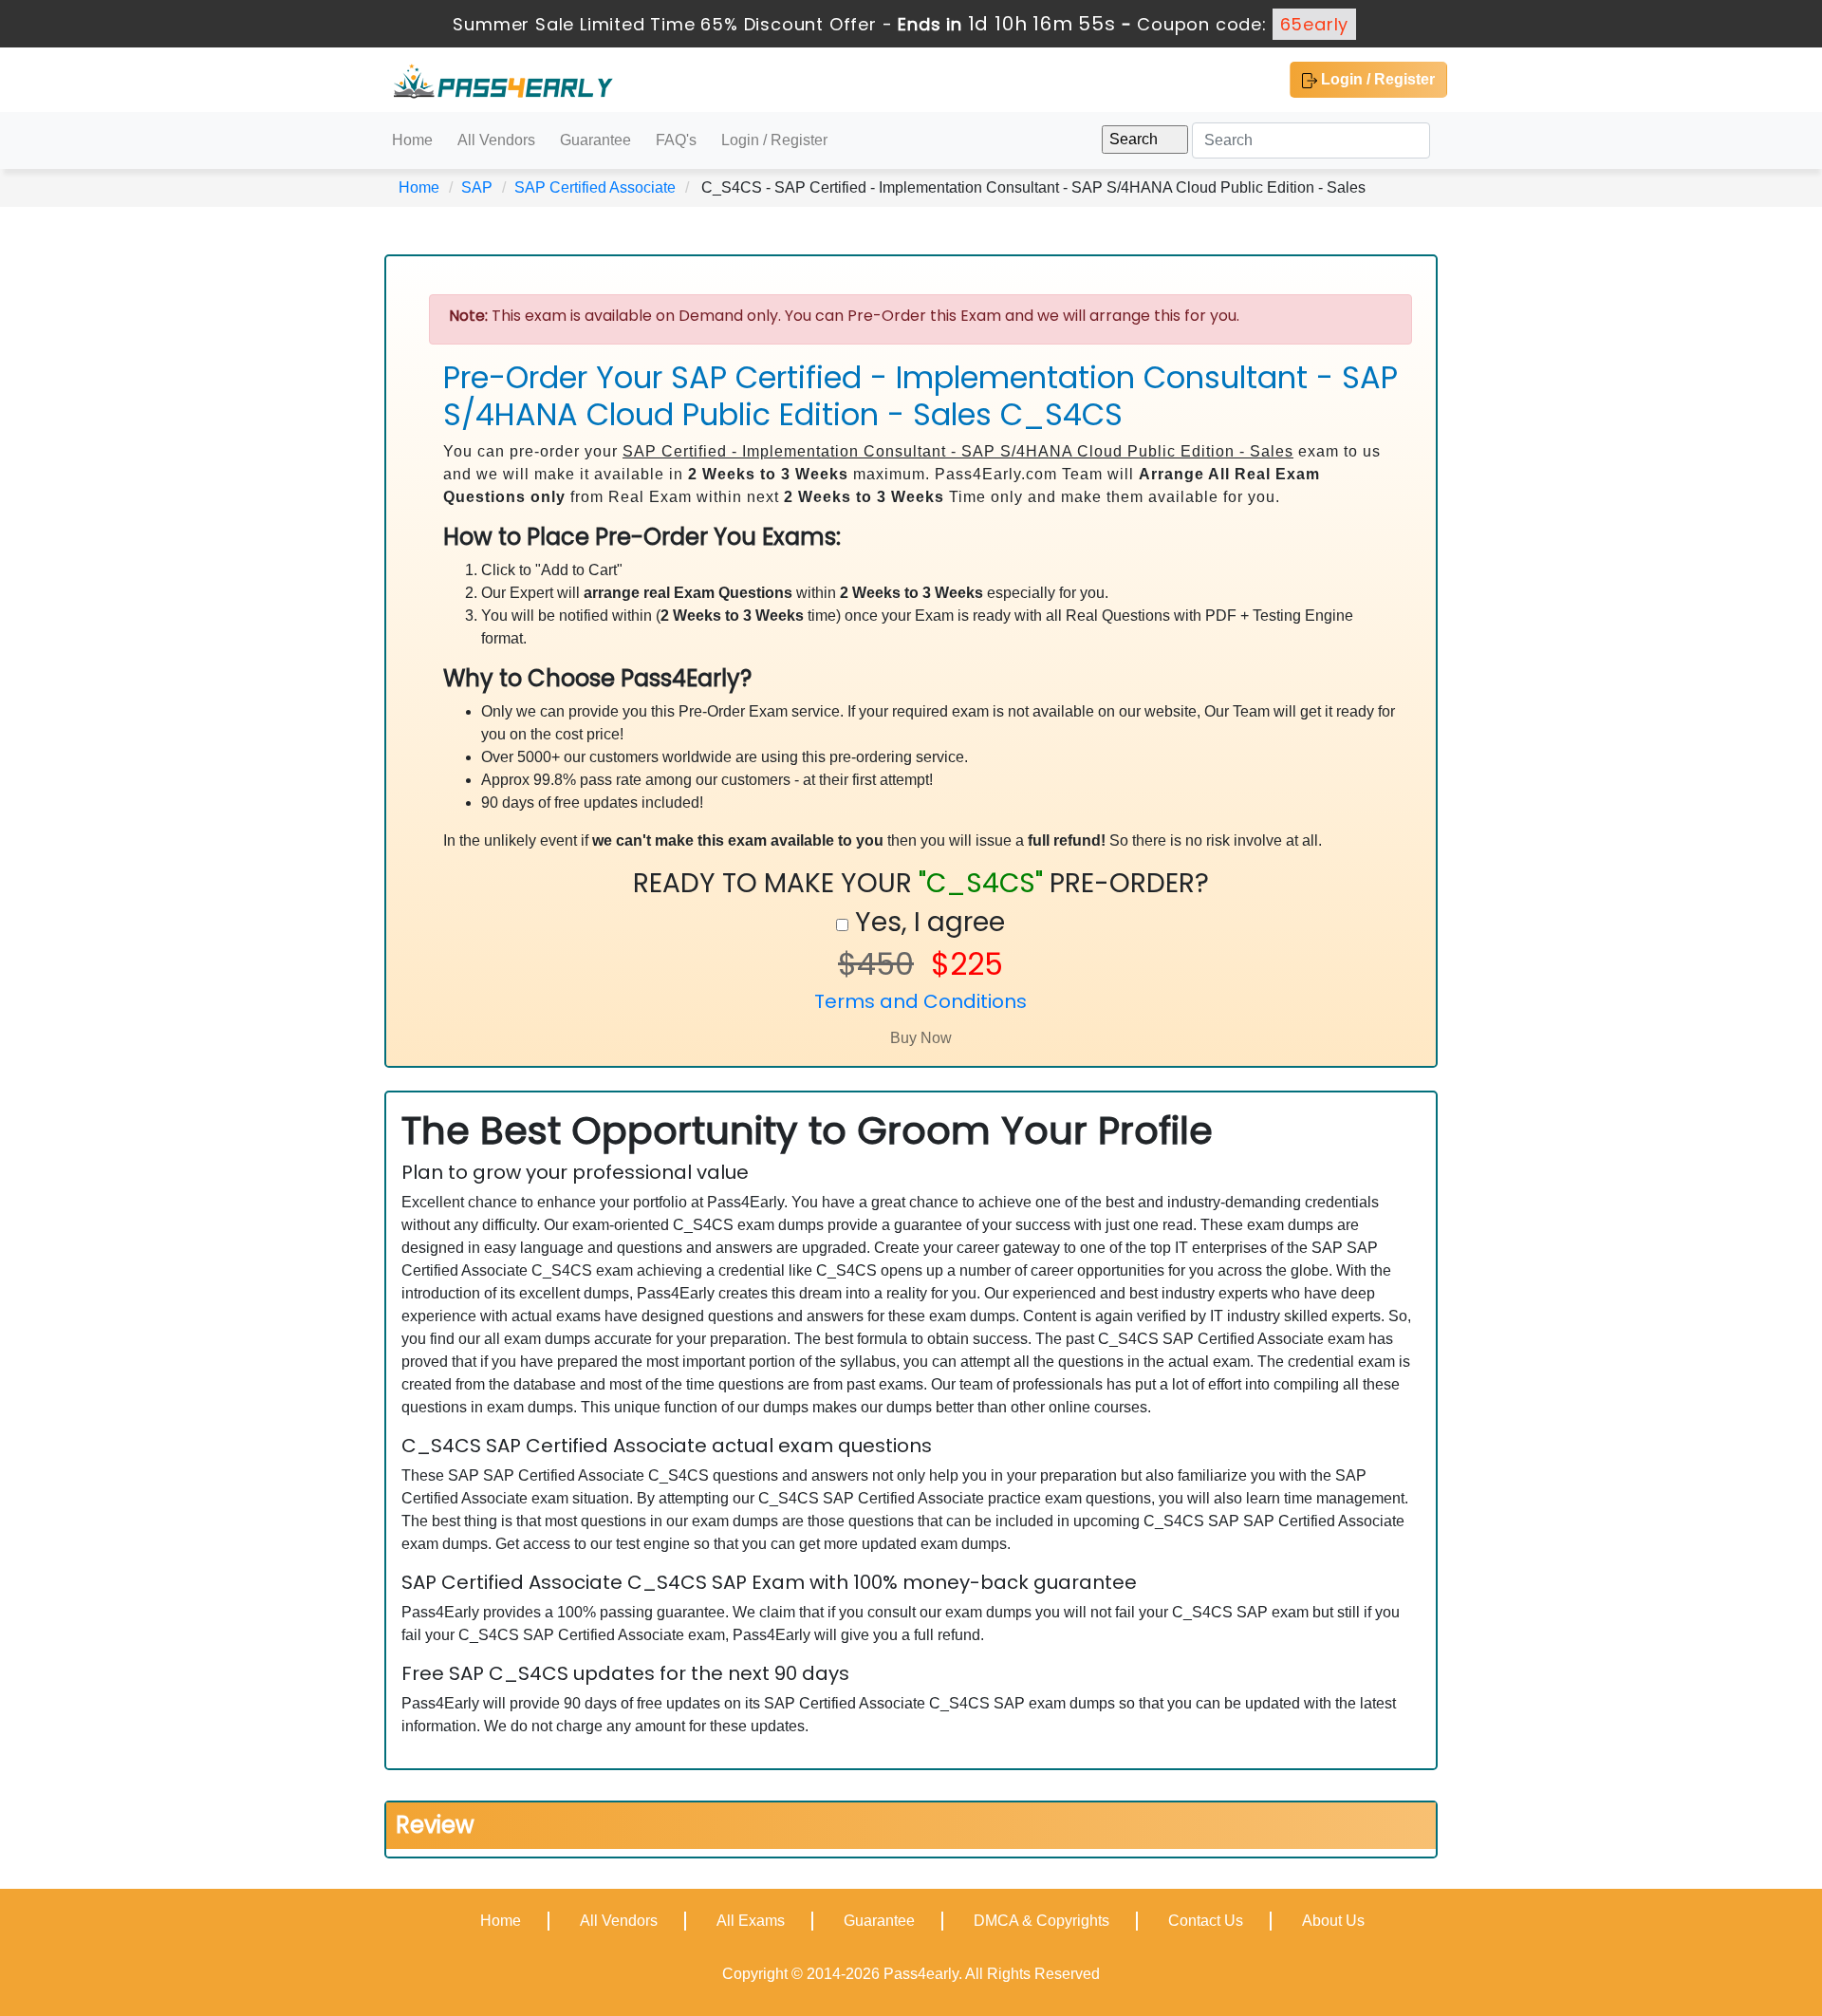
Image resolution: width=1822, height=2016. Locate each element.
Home (412, 140)
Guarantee (595, 140)
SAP (477, 187)
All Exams (751, 1921)
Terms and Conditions (920, 1001)
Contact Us (1206, 1921)
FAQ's (676, 140)
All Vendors (496, 140)
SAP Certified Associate (595, 187)
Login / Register (1376, 79)
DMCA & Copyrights (1041, 1921)
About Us (1333, 1921)
